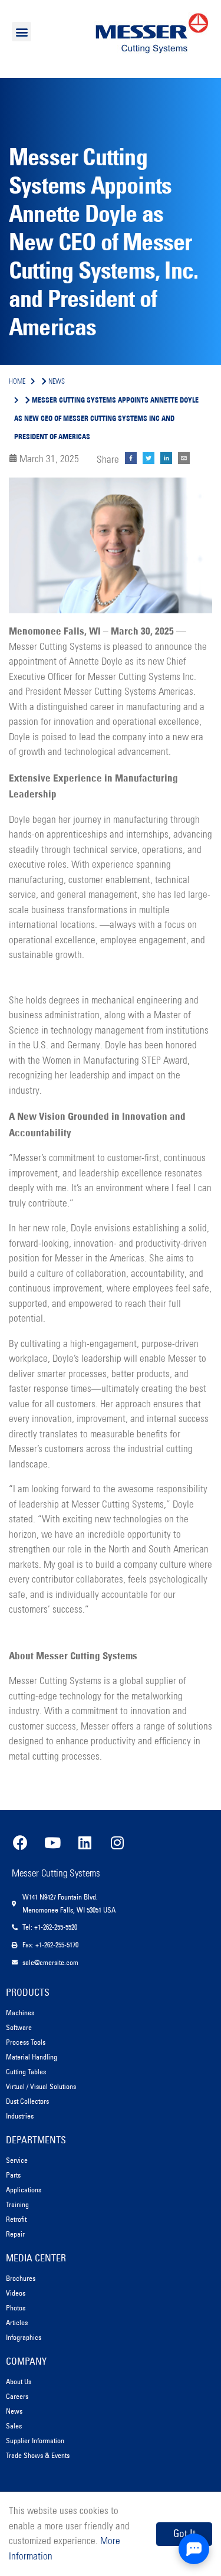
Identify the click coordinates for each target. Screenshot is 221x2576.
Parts (13, 2175)
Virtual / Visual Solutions (41, 2086)
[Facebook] (20, 1842)
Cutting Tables (26, 2072)
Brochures (21, 2278)
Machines (20, 2013)
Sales (14, 2426)
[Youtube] (52, 1842)
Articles (17, 2322)
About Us (19, 2382)
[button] (22, 32)
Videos (16, 2293)
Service (17, 2160)
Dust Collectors (27, 2101)
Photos (16, 2308)
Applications (24, 2190)
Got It (184, 2533)
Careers (17, 2396)
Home (17, 382)
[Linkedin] (85, 1842)
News (14, 2411)
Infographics (24, 2337)
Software (19, 2027)
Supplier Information (35, 2441)
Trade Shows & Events (38, 2455)
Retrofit (16, 2219)
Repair (15, 2234)
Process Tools (26, 2042)
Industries (20, 2116)
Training (17, 2204)
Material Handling (32, 2057)
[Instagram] (117, 1842)
